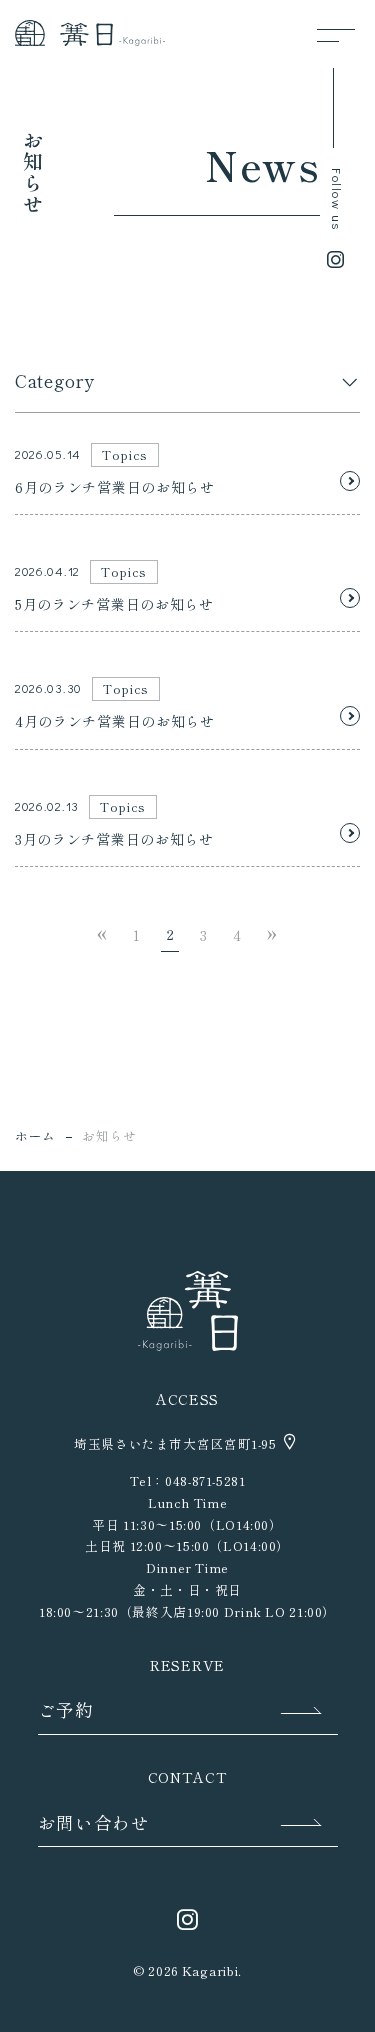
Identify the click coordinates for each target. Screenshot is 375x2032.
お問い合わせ (94, 1822)
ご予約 (66, 1709)
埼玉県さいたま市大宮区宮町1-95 (177, 1443)
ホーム (35, 1135)
